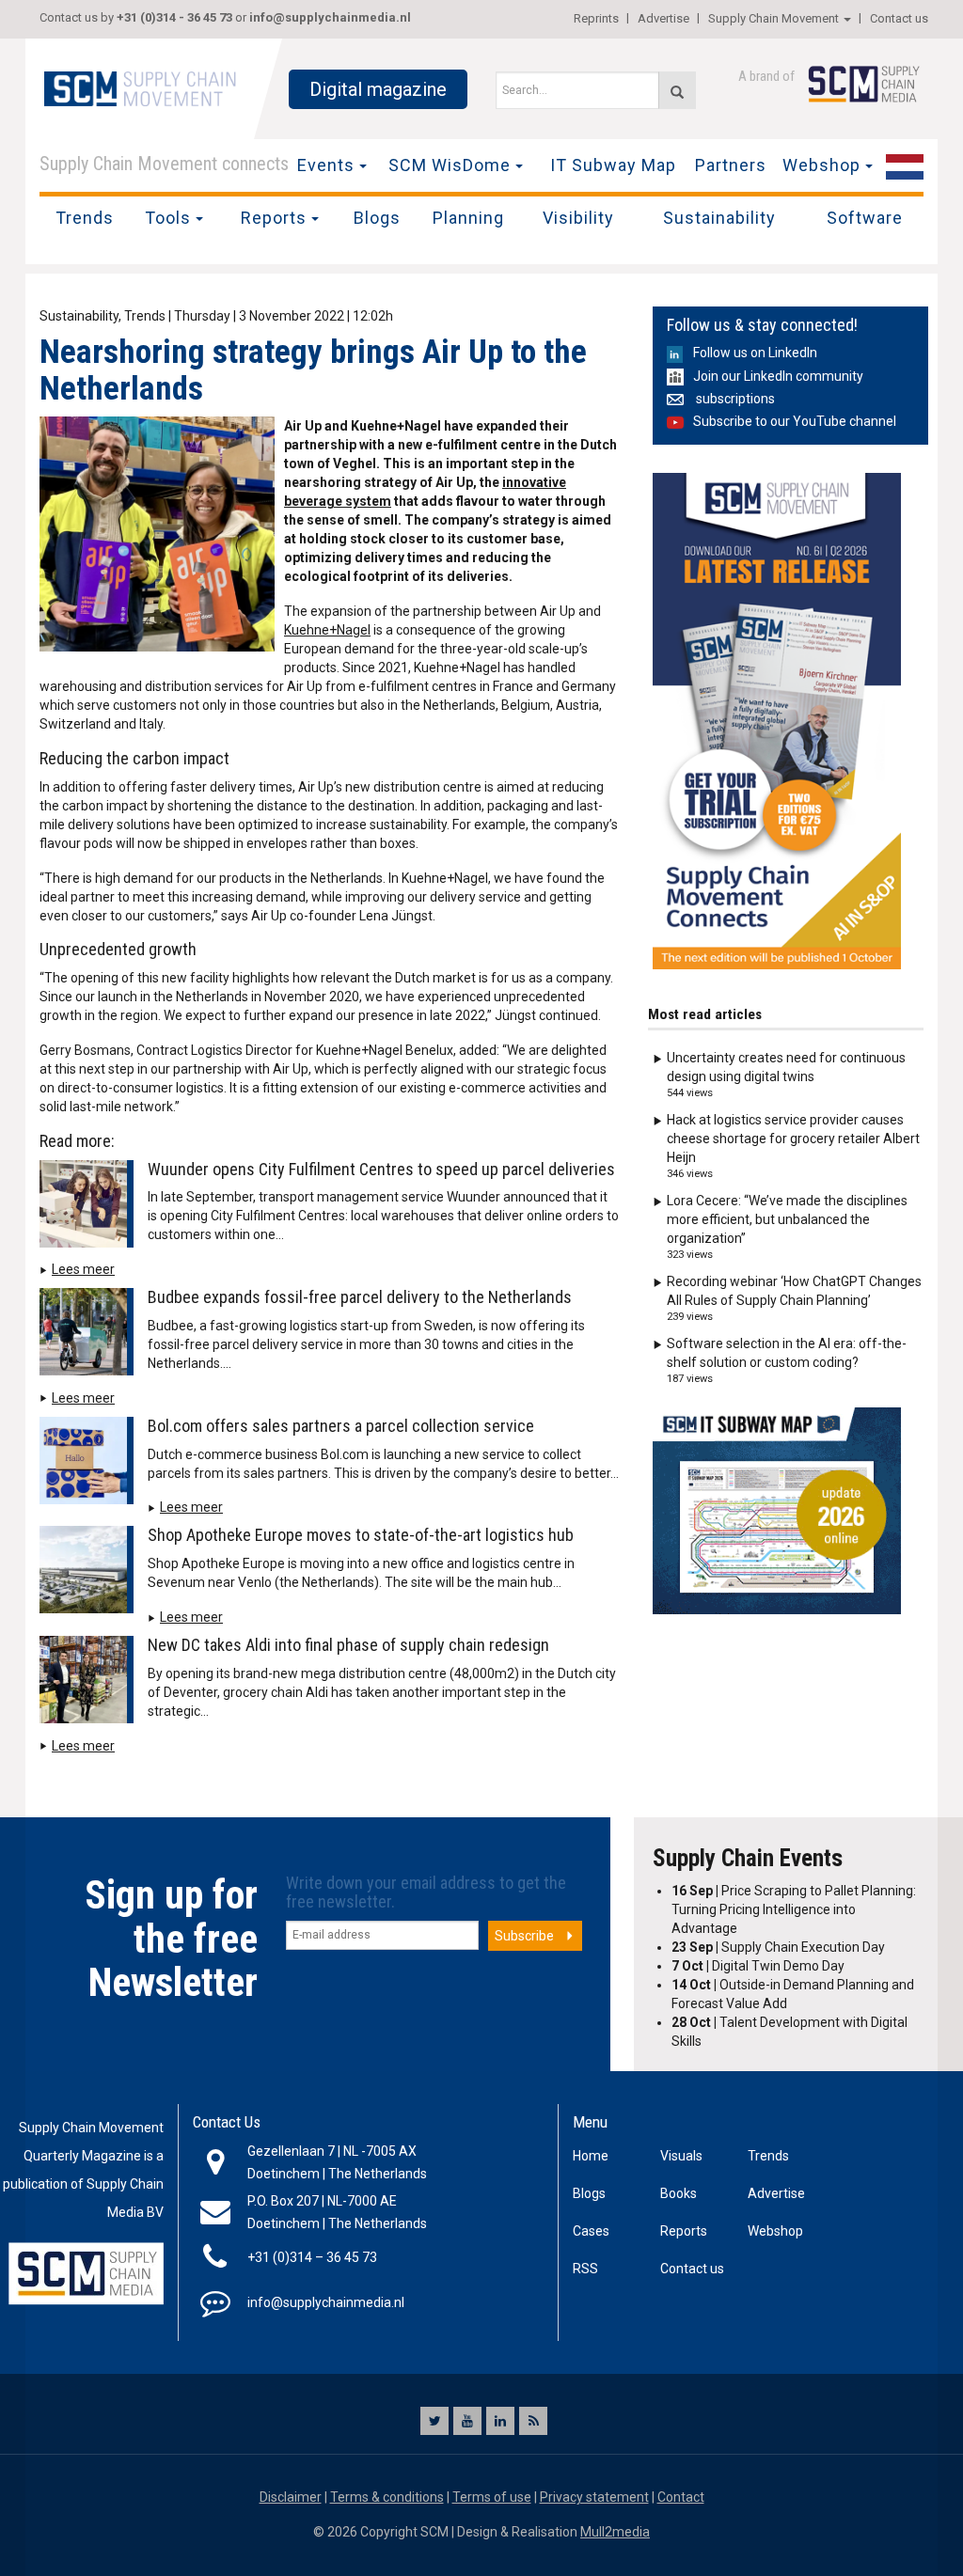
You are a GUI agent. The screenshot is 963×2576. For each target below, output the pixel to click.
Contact (681, 2497)
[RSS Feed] (533, 2421)
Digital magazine (378, 89)
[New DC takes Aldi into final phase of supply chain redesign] (91, 1683)
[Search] (677, 90)
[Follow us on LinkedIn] (500, 2421)
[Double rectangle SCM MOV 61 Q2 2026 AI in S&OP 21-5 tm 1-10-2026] (777, 721)
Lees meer (83, 1269)
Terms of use (492, 2497)
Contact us (899, 18)
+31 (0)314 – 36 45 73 (312, 2257)
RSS (585, 2269)
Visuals (681, 2156)
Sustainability (719, 218)
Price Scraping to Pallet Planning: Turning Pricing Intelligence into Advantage (794, 1909)
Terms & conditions (387, 2497)
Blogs (377, 218)
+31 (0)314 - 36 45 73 (174, 17)
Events (326, 165)
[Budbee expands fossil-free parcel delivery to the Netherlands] (91, 1335)
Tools (168, 218)
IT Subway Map (613, 165)
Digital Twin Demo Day (758, 1966)
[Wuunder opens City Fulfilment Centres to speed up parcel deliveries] (91, 1207)
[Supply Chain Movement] (139, 87)
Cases (591, 2231)
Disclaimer (291, 2497)
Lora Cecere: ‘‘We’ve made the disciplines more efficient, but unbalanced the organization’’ (787, 1219)
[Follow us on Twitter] (434, 2421)
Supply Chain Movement (774, 18)
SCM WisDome (450, 165)
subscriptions (734, 399)
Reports (274, 218)
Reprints (596, 18)
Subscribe (524, 1936)
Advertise (663, 18)
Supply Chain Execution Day (778, 1947)
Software (865, 218)
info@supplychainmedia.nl (330, 17)
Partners (731, 165)
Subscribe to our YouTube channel (795, 421)
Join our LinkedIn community (778, 376)
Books (679, 2193)
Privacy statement (594, 2497)
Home (591, 2156)
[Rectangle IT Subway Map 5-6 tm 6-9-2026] (777, 1511)
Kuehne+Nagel (327, 630)
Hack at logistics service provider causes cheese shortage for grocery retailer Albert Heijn (793, 1139)
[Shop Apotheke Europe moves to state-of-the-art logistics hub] (91, 1574)
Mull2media (615, 2532)
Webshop (821, 165)
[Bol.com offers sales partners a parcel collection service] (91, 1464)
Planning (468, 218)
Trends (85, 218)
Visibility (578, 218)
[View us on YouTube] (467, 2421)
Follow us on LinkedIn (755, 353)
